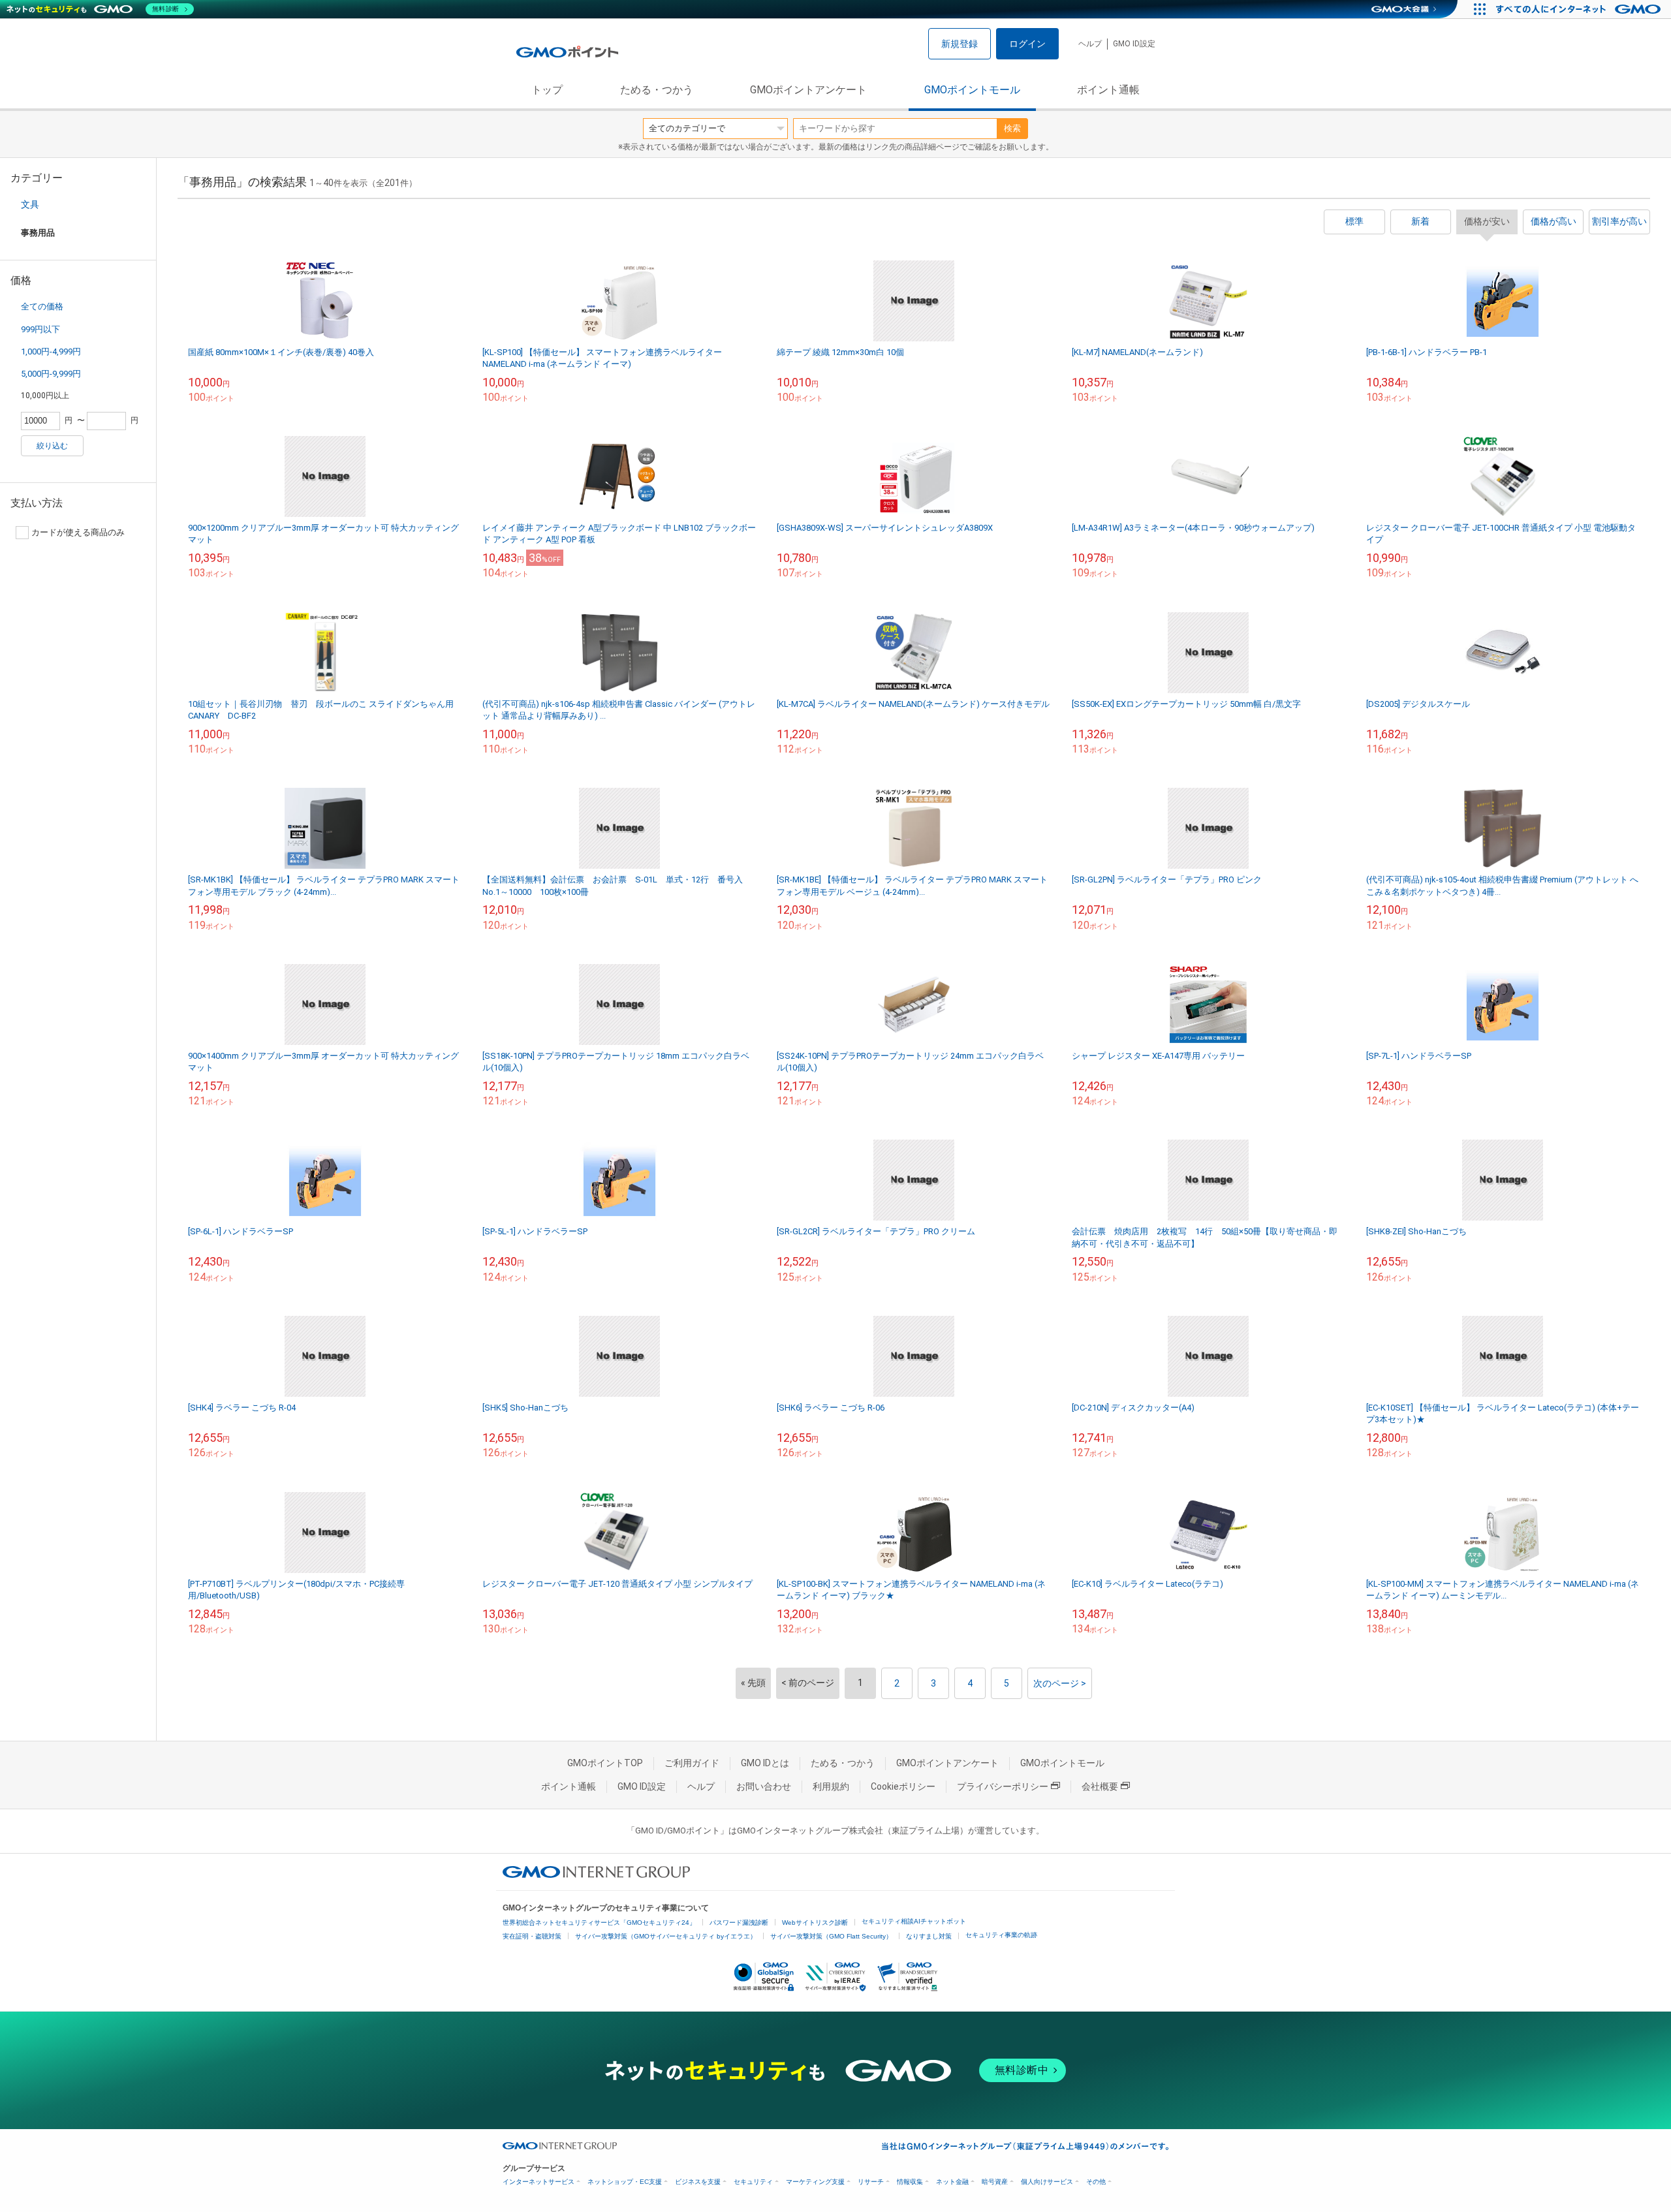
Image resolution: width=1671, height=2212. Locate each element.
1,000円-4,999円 (51, 351)
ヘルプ (1090, 44)
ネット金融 (952, 2182)
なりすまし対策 (929, 1936)
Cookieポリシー (903, 1786)
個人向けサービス (1047, 2182)
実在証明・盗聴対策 (532, 1936)
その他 (1096, 2182)
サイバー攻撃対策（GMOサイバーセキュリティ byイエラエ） (666, 1936)
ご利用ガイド (692, 1763)
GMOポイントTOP (605, 1763)
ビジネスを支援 (698, 2182)
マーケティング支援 (815, 2182)
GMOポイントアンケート (808, 90)
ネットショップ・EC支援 (625, 2182)
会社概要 (1100, 1786)
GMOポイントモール (972, 90)
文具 (30, 204)
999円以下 (40, 329)
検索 (1012, 128)
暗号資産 (995, 2182)
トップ (547, 90)
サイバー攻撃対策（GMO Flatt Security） (831, 1936)
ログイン (1027, 44)
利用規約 (831, 1786)
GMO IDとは (765, 1763)
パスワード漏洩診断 (739, 1923)
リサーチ (871, 2182)
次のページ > (1060, 1683)
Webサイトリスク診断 (815, 1923)
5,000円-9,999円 (51, 374)
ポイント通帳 (1108, 90)
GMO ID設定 (1134, 44)
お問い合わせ (764, 1786)
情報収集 (910, 2182)
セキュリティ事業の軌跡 (1001, 1935)
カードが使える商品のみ (78, 532)
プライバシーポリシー (1003, 1786)
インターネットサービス (539, 2182)
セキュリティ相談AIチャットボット (914, 1921)
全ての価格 (42, 306)
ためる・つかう (657, 90)
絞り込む (52, 446)
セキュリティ (753, 2182)
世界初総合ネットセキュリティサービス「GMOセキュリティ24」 (599, 1923)
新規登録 (960, 44)
